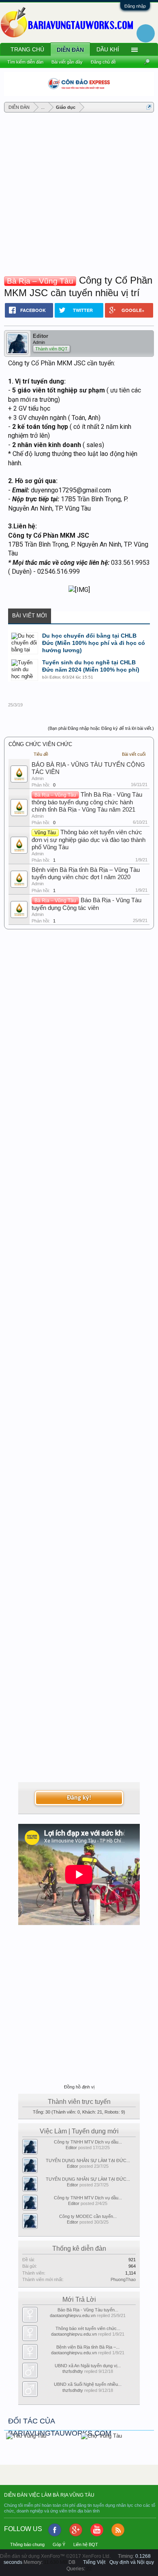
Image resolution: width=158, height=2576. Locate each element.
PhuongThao (123, 2279)
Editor (41, 336)
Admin (38, 778)
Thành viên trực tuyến (79, 2102)
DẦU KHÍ (108, 49)
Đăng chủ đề (103, 62)
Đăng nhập (135, 6)
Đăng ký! (79, 1798)
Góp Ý (59, 2544)
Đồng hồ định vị (79, 2087)
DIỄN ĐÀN (70, 50)
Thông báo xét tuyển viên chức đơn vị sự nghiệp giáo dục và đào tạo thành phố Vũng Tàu (89, 840)
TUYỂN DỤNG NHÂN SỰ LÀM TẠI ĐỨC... (88, 2160)
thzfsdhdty (73, 2371)
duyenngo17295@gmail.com (71, 490)
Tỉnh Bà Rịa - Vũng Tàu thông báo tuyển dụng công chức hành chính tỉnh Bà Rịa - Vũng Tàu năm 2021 (87, 802)
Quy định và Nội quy (132, 2562)
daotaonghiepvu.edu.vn (73, 2315)
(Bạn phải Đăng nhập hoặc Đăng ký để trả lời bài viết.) (101, 728)
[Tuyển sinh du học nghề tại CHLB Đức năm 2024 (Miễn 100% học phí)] (25, 670)
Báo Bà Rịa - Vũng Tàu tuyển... (88, 2310)
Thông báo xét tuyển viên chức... (88, 2328)
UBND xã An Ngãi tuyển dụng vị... (88, 2366)
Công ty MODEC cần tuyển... (88, 2216)
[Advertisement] (79, 195)
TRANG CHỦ (27, 49)
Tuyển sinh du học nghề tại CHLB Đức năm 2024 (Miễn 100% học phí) (91, 666)
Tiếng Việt (94, 2562)
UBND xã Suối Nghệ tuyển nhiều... (88, 2384)
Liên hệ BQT (86, 2544)
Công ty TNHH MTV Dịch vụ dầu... (88, 2142)
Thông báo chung (27, 2544)
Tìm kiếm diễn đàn (25, 62)
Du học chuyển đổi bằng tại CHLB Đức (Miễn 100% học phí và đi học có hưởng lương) (94, 643)
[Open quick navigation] (149, 107)
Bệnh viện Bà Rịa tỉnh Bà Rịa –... (88, 2347)
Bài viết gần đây (67, 62)
